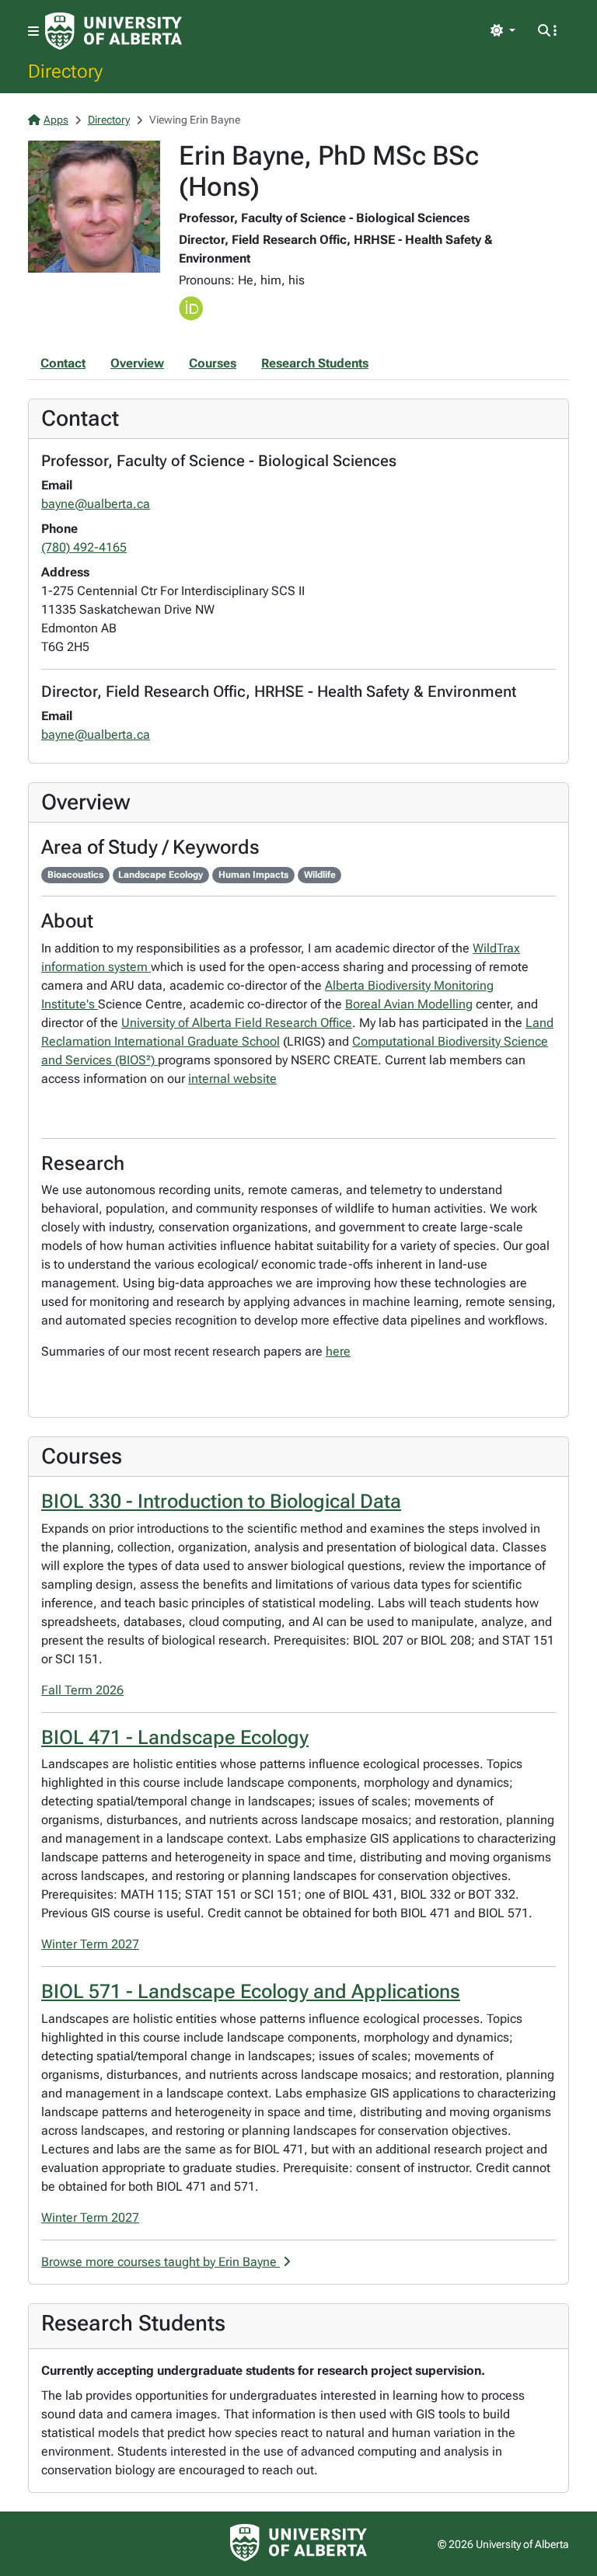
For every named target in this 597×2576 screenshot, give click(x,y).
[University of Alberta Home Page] (113, 31)
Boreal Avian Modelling (409, 1004)
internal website (232, 1079)
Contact (63, 363)
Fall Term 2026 (82, 1690)
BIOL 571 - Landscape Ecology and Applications (251, 1991)
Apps (56, 120)
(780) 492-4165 (84, 547)
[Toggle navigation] (33, 31)
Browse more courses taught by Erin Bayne (161, 2262)
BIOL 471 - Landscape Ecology (175, 1737)
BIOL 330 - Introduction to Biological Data (221, 1501)
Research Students (315, 363)
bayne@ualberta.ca (96, 504)
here (338, 1351)
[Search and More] (547, 31)
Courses (213, 363)
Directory (65, 71)
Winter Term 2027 (90, 1944)
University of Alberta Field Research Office (237, 1023)
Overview (137, 363)
